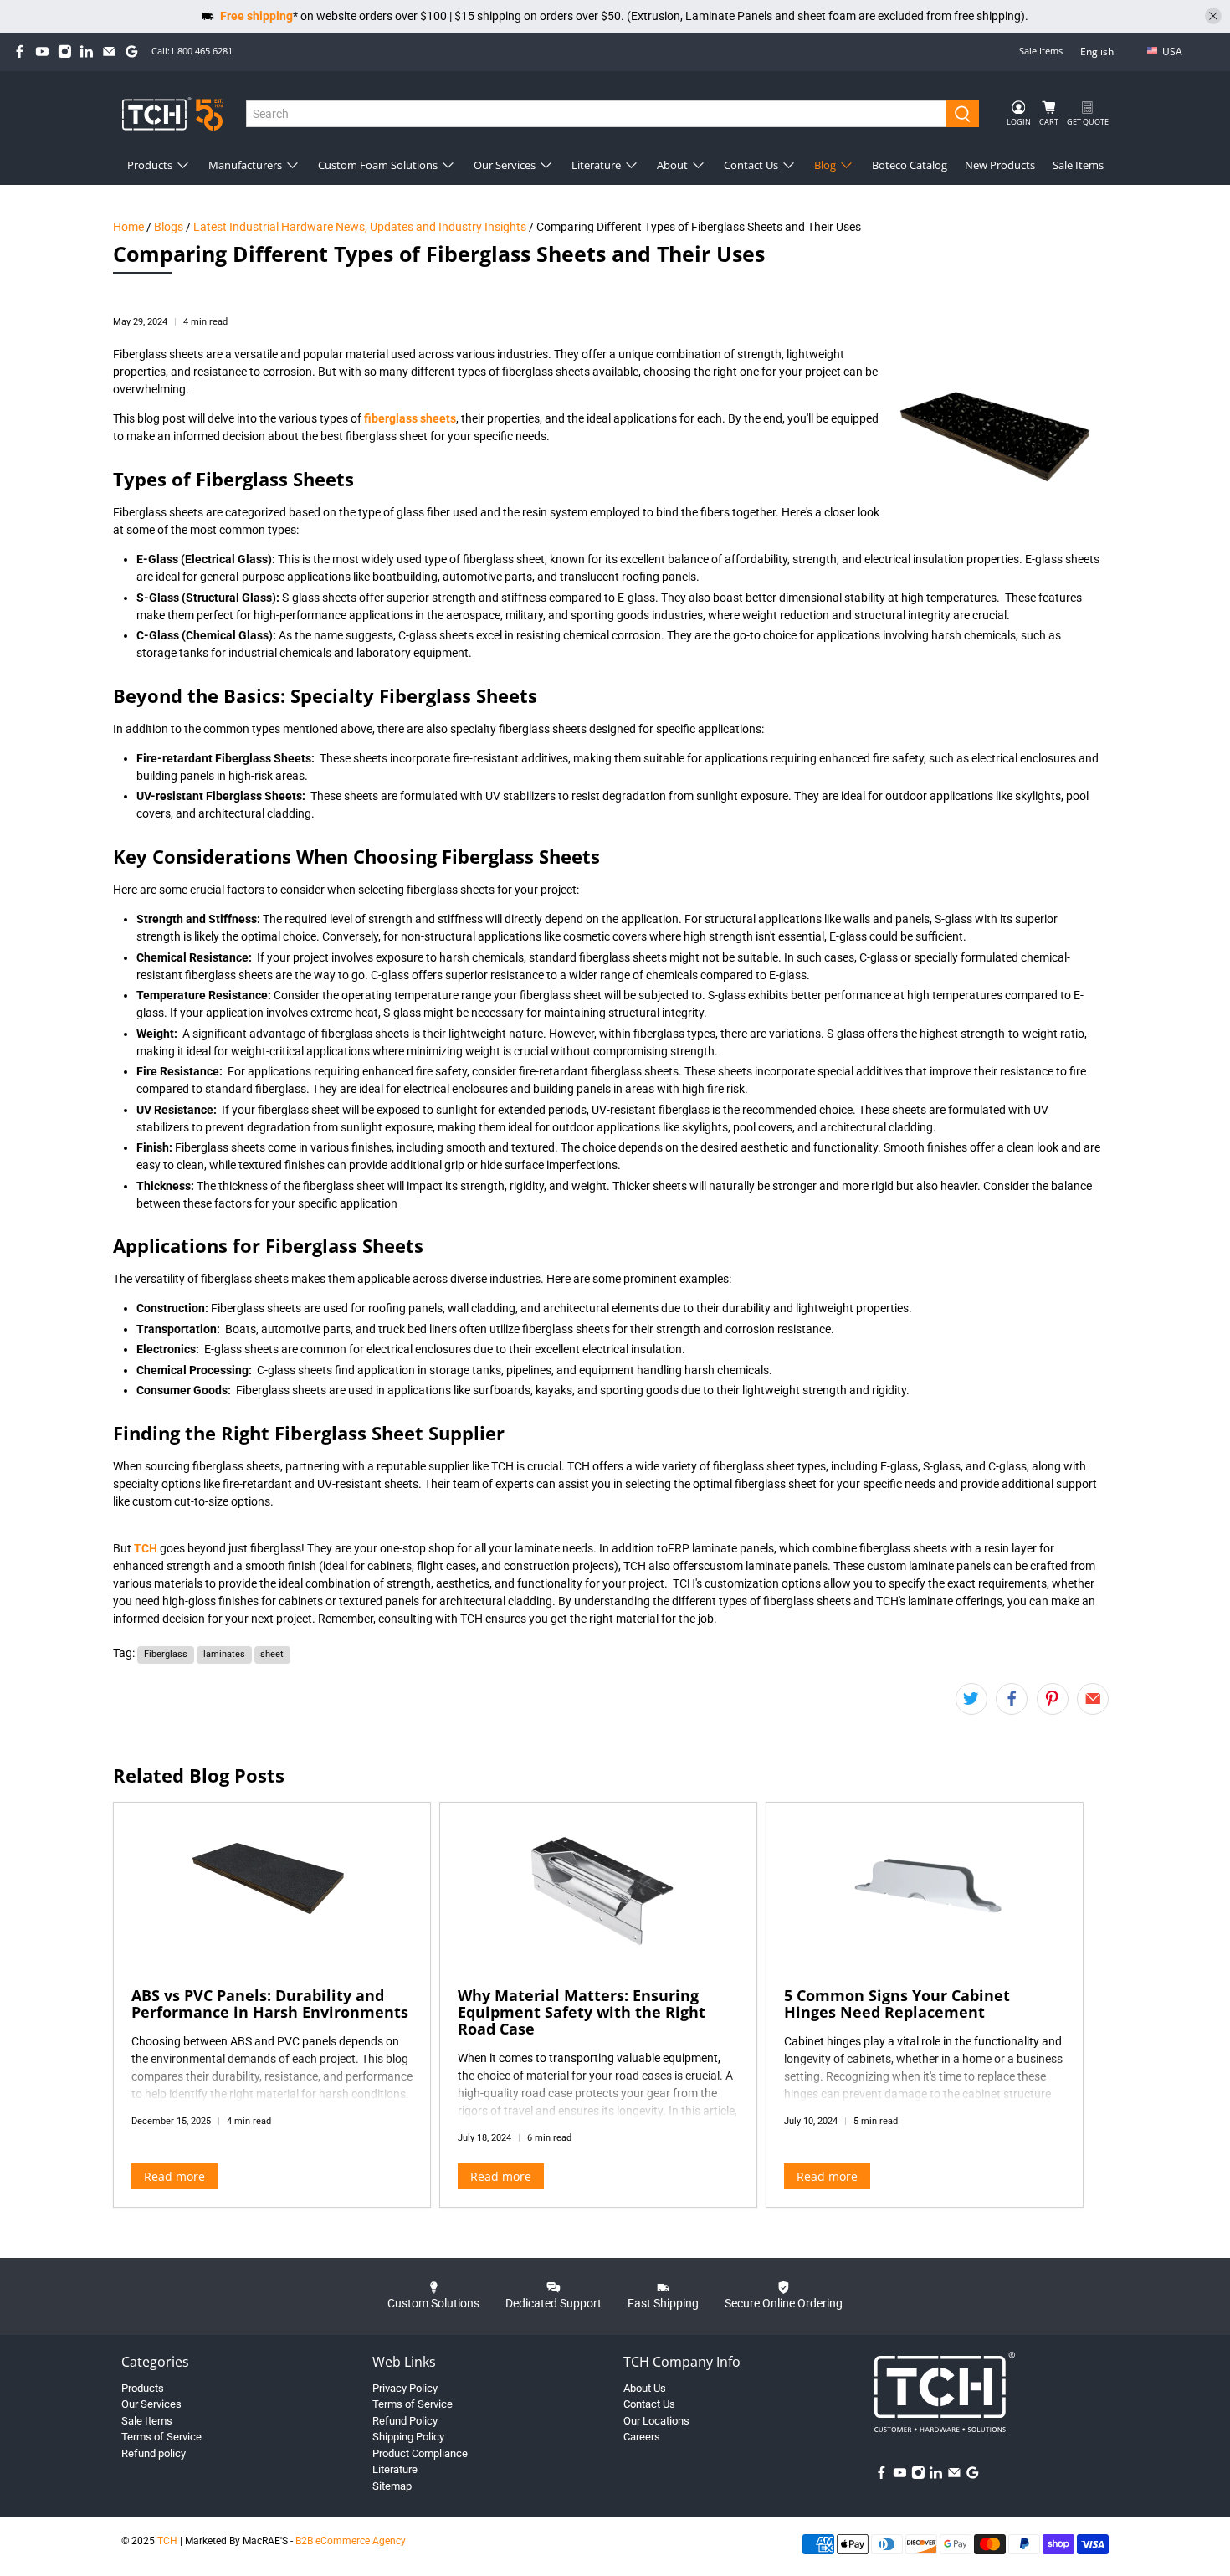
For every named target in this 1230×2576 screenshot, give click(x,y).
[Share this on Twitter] (971, 1699)
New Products (1000, 165)
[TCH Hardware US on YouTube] (42, 51)
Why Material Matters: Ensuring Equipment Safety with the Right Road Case (582, 2012)
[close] (1213, 16)
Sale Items (1041, 51)
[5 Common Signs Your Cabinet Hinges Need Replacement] (925, 1886)
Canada (1184, 78)
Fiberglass (166, 1654)
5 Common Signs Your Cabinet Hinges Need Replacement (897, 2004)
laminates (224, 1654)
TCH (167, 2541)
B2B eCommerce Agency (351, 2541)
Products (150, 165)
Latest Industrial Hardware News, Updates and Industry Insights (360, 227)
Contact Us (751, 165)
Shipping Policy (408, 2437)
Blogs (169, 227)
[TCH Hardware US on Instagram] (65, 51)
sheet (272, 1654)
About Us (645, 2388)
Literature (596, 165)
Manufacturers (245, 165)
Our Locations (656, 2421)
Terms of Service (161, 2437)
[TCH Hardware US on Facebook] (20, 51)
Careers (642, 2437)
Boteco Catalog (910, 165)
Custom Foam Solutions (378, 165)
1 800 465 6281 (201, 51)
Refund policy (154, 2453)
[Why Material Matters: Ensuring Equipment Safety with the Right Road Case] (598, 1886)
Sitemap (392, 2486)
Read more (174, 2176)
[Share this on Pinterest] (1053, 1699)
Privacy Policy (405, 2388)
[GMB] (132, 51)
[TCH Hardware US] (172, 113)
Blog (825, 165)
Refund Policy (405, 2421)
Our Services (505, 165)
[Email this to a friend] (1093, 1699)
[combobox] (597, 114)
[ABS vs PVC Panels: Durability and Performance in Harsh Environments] (272, 1886)
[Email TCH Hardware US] (109, 51)
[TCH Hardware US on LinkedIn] (87, 51)
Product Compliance (420, 2453)
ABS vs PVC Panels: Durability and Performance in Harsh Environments (270, 2004)
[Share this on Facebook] (1012, 1699)
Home (128, 227)
